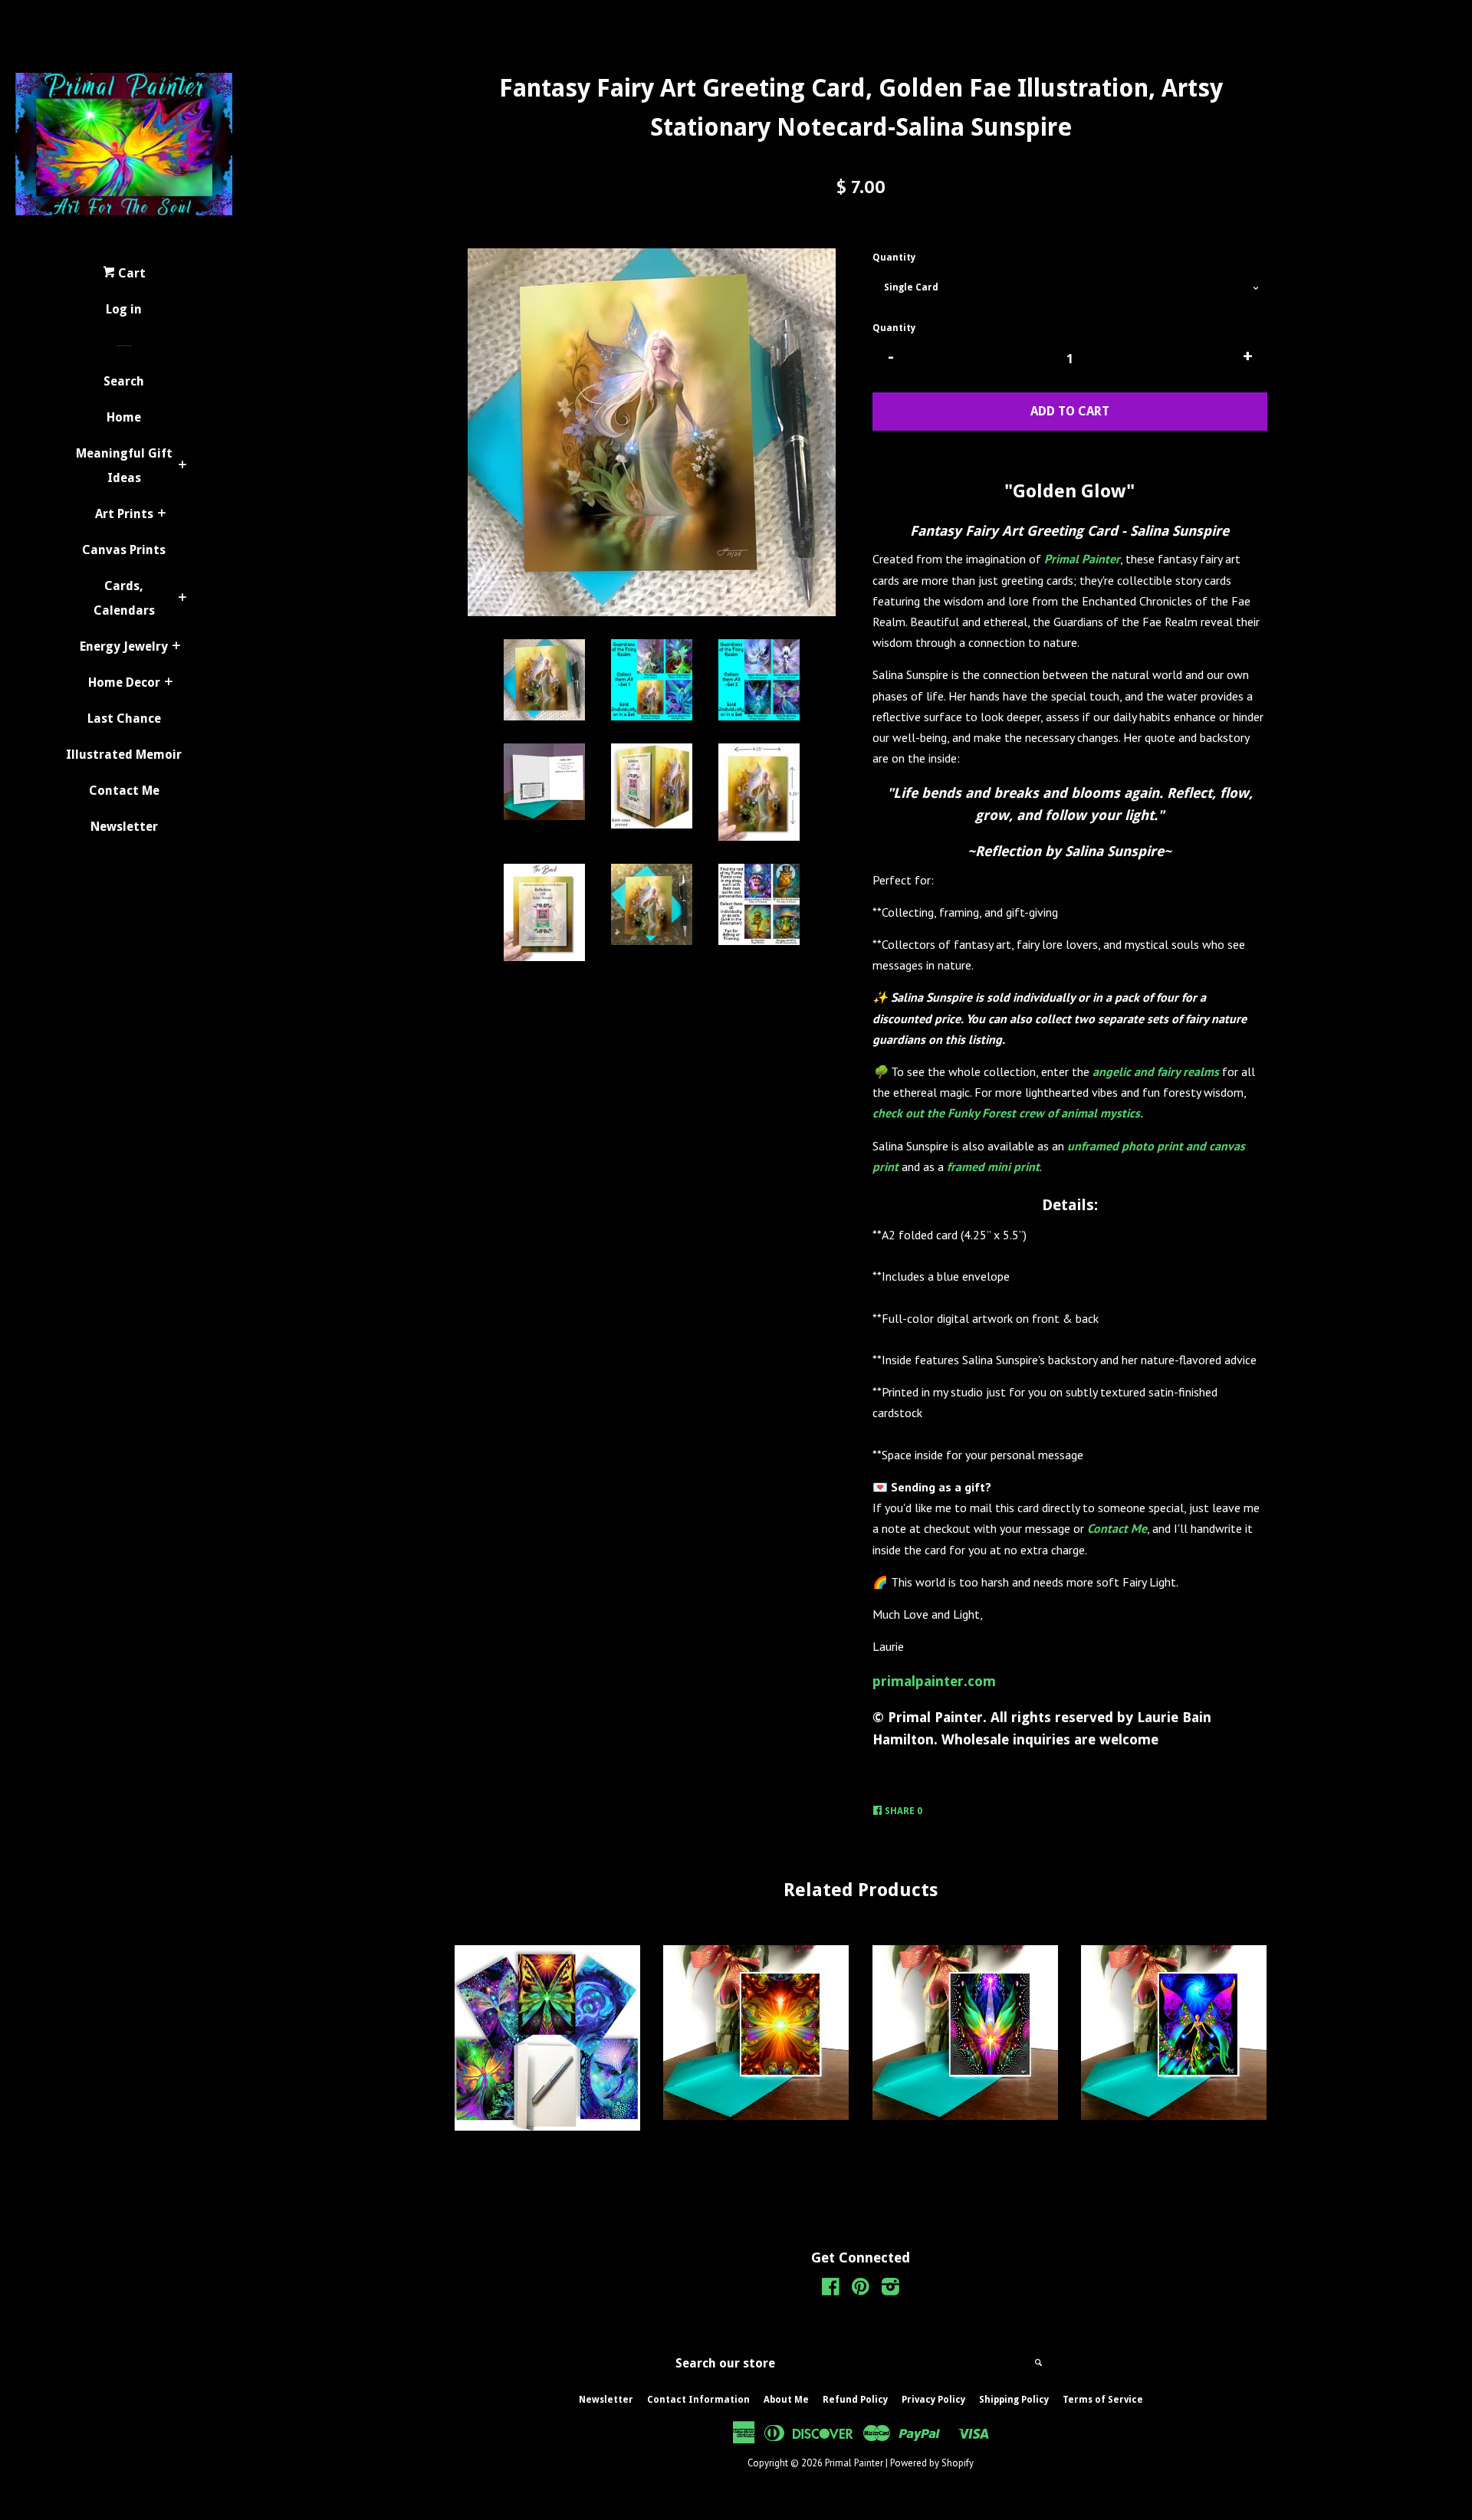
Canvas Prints (124, 550)
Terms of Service (1103, 2400)
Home (124, 417)
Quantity (894, 258)
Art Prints (124, 514)
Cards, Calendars (124, 598)
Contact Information (698, 2400)
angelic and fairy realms (1156, 1071)
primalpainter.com (934, 1681)
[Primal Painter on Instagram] (890, 2289)
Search (124, 381)
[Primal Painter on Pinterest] (861, 2289)
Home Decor (124, 682)
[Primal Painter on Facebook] (831, 2289)
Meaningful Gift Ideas (124, 466)
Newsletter (124, 827)
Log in (124, 309)
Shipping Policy (1014, 2400)
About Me (786, 2400)
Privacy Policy (933, 2400)
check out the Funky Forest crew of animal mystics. (1008, 1113)
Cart (130, 273)
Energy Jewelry (124, 646)
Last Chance (124, 719)
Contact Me (124, 791)
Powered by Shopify (932, 2463)
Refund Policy (855, 2400)
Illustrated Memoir (124, 755)
